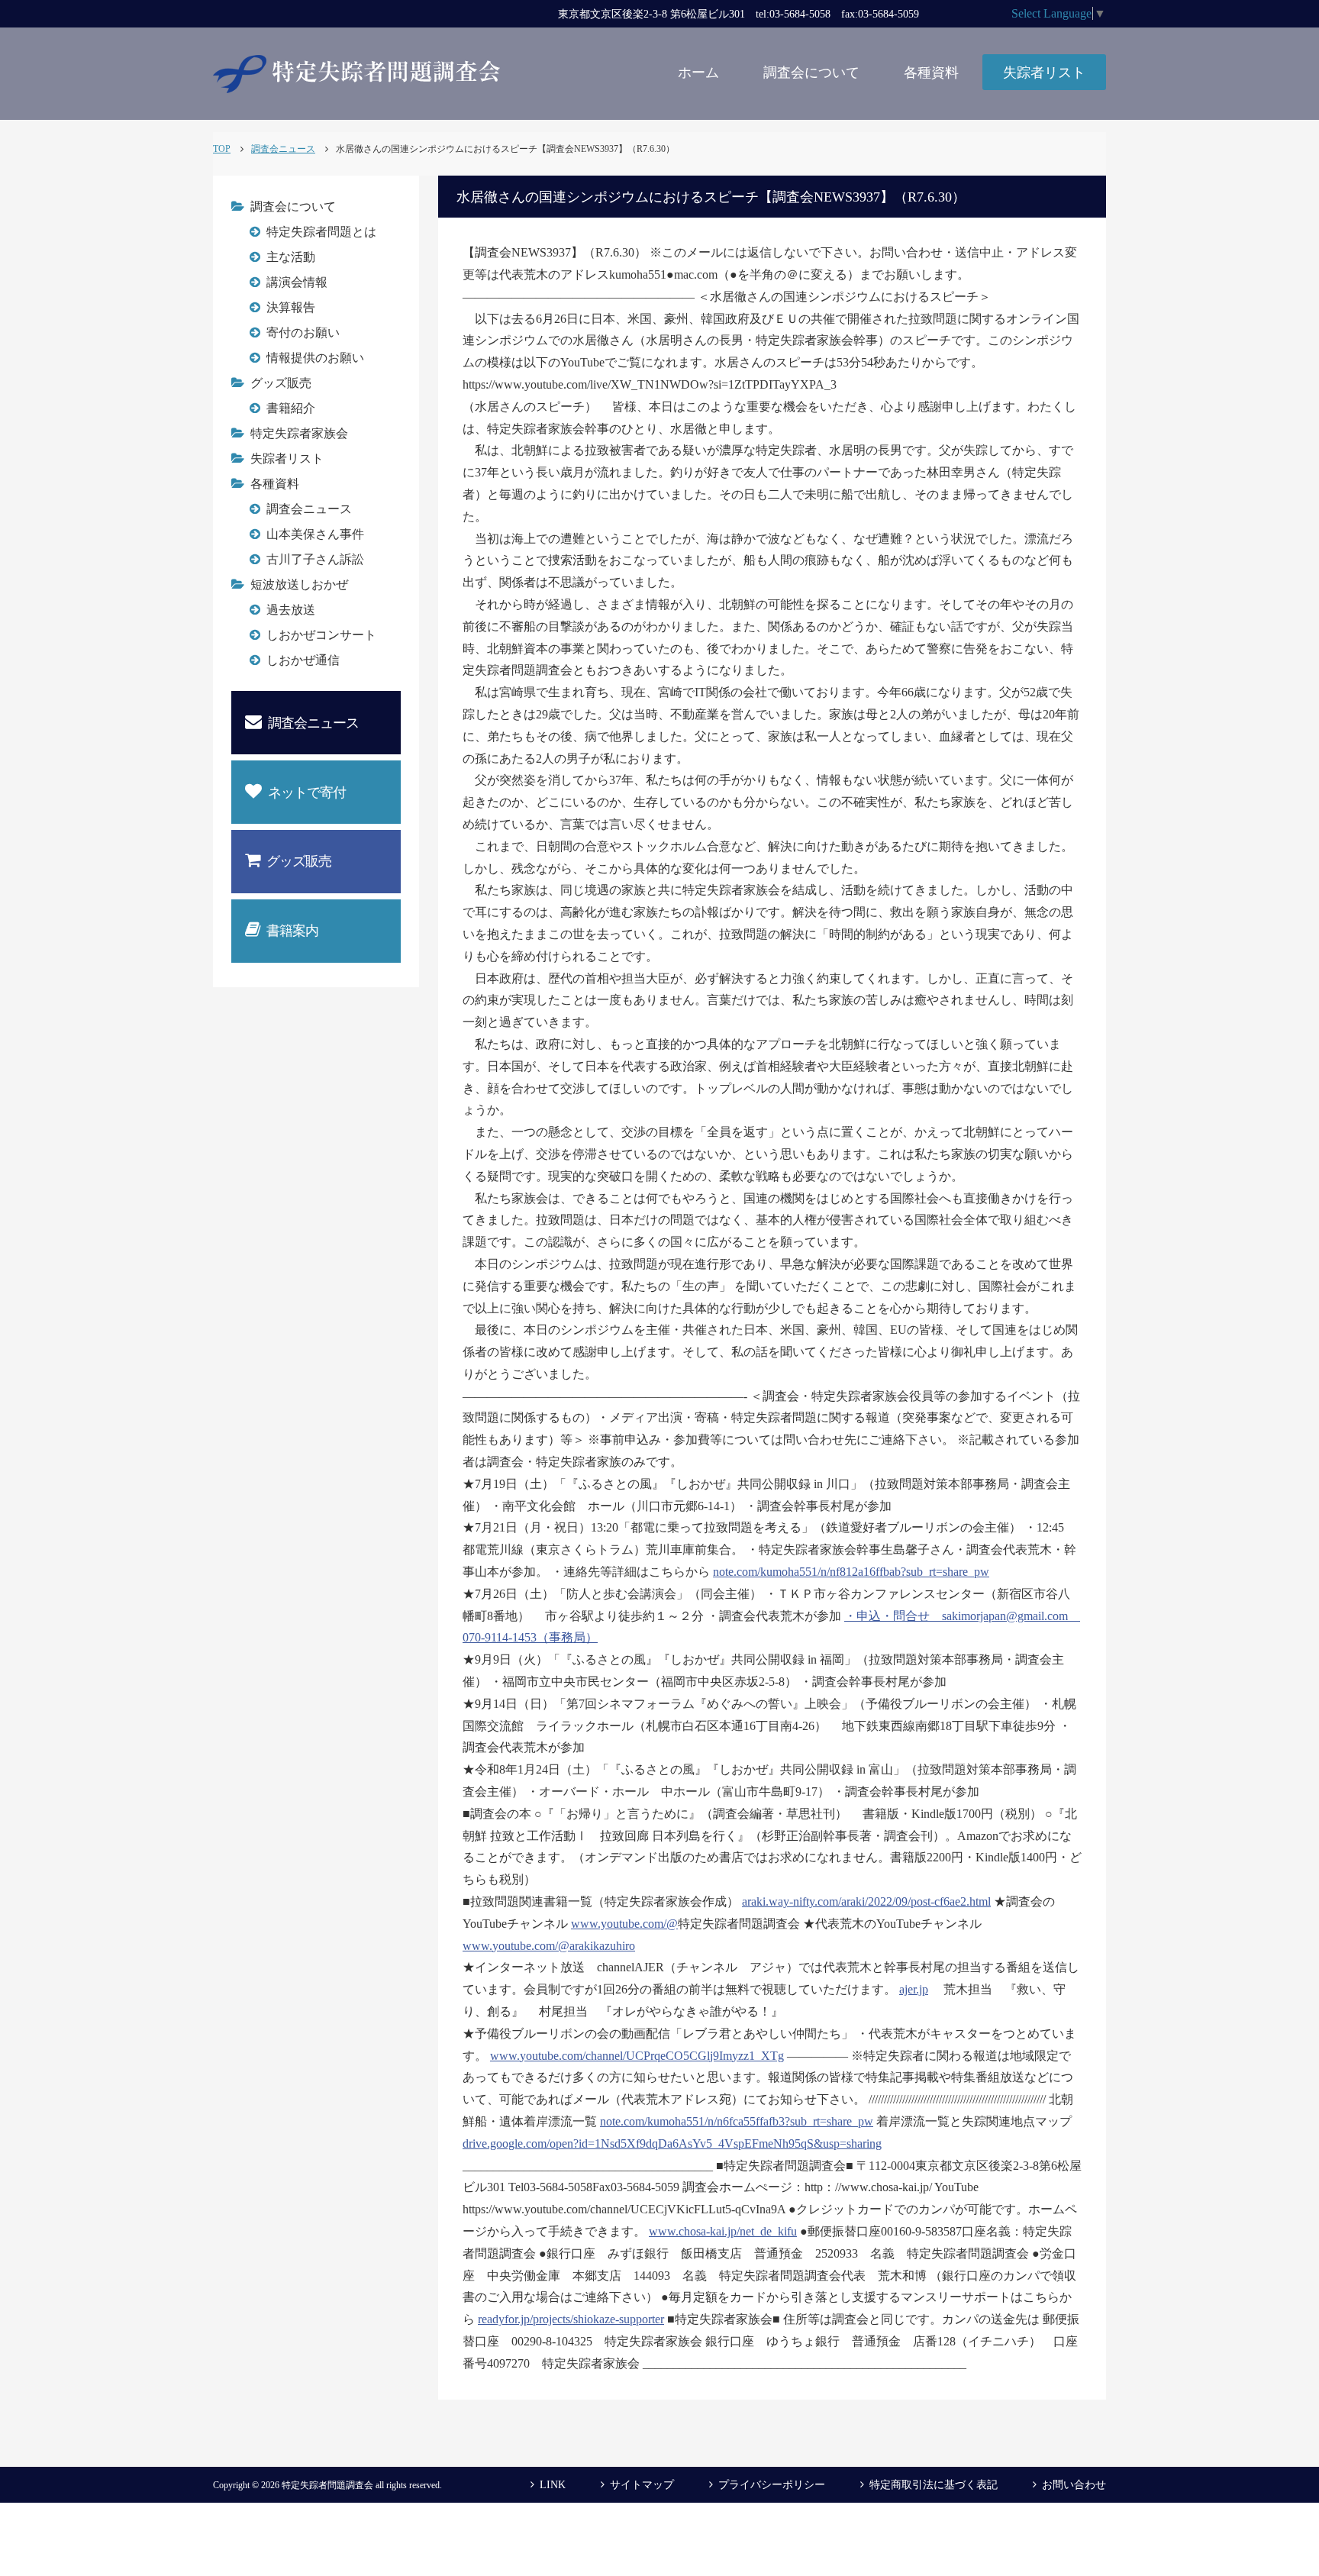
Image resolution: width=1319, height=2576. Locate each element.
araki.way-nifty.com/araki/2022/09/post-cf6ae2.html (866, 1901)
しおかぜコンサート (321, 635)
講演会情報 (297, 282)
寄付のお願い (303, 332)
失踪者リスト (1044, 73)
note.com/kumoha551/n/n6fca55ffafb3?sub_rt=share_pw (737, 2121)
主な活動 (291, 257)
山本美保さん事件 (315, 534)
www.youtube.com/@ (624, 1924)
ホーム (698, 73)
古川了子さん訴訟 (315, 559)
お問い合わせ (1074, 2485)
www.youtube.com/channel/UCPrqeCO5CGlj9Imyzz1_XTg (637, 2056)
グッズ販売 (281, 383)
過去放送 (291, 610)
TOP (222, 149)
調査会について (811, 73)
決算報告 (291, 307)
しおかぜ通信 (303, 660)
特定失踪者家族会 (299, 433)
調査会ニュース (309, 509)
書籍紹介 (291, 408)
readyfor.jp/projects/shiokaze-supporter (571, 2319)
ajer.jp (914, 1989)
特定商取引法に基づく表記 (934, 2485)
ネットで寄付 (307, 792)
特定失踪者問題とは (321, 232)
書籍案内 (292, 931)
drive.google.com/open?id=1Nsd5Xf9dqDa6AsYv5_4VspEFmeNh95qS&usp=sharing (672, 2143)
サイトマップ (642, 2485)
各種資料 (931, 73)
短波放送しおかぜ (299, 584)
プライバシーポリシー (772, 2485)
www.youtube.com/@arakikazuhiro (549, 1946)
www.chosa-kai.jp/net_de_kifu (723, 2231)
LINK (553, 2485)
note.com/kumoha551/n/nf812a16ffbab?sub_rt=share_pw (851, 1572)
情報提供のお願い (315, 358)
